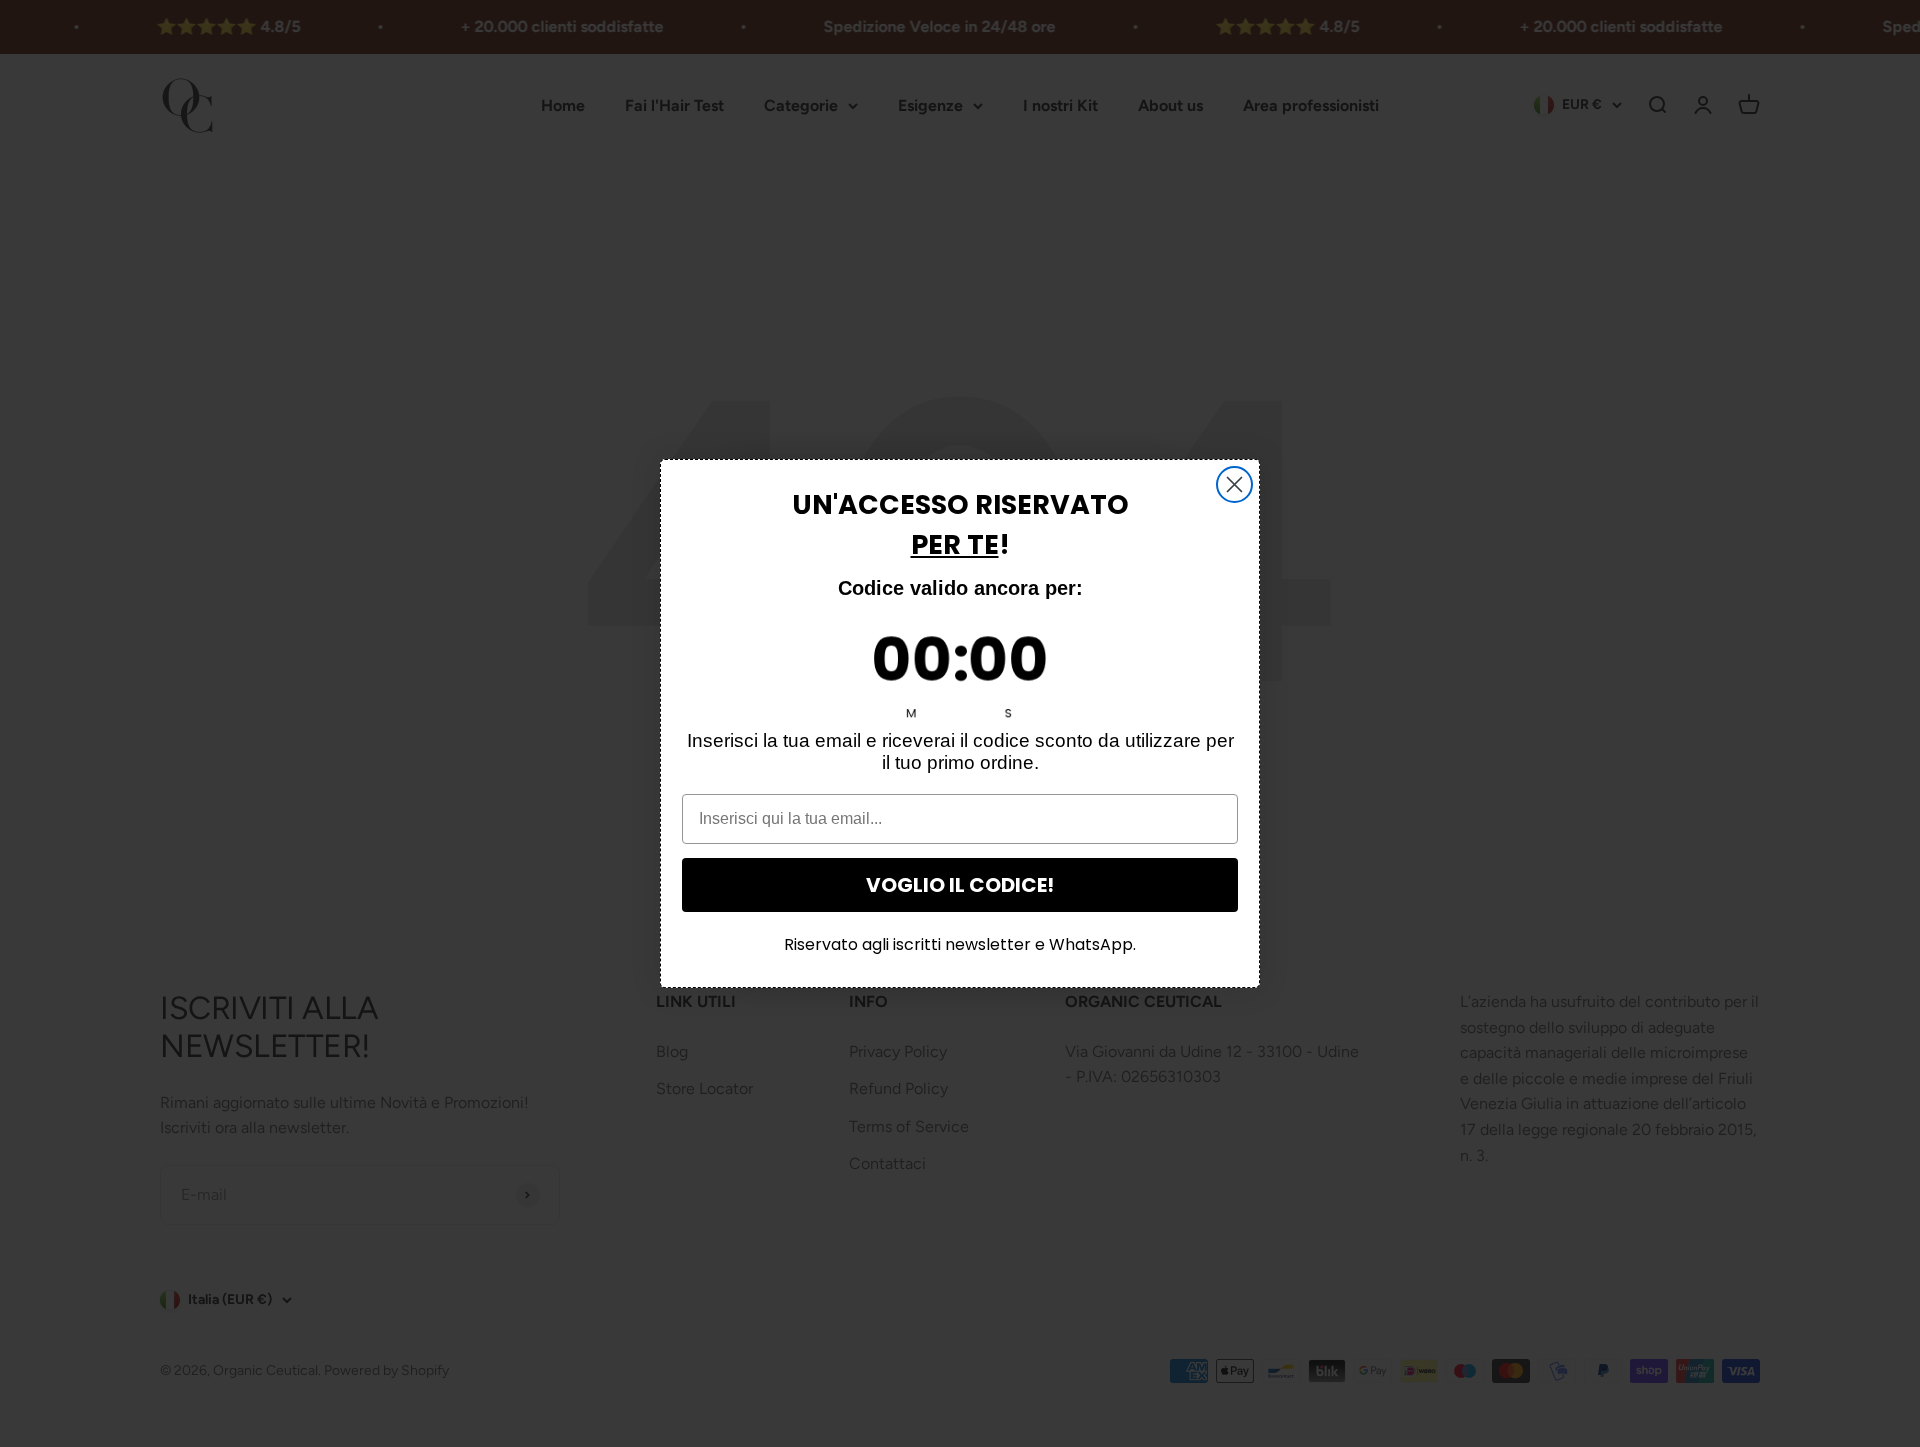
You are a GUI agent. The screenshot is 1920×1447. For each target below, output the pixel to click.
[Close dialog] (1234, 484)
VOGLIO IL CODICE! (960, 885)
